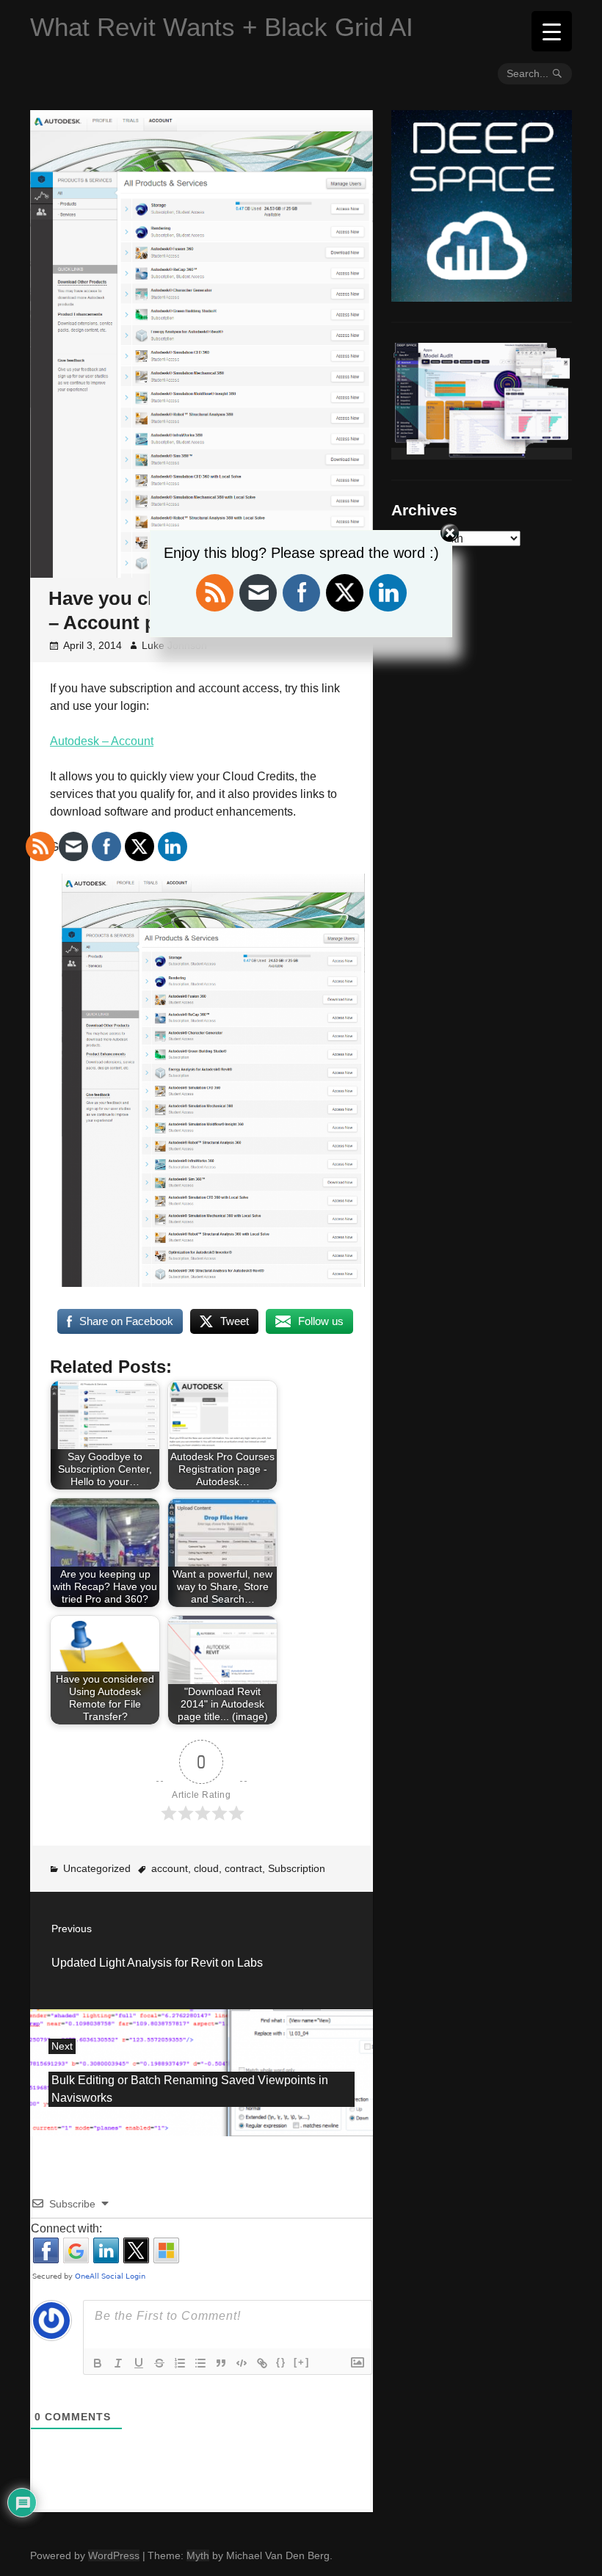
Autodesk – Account (102, 741)
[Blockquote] (221, 2363)
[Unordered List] (200, 2363)
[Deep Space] (482, 296)
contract (243, 1868)
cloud (206, 1868)
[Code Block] (242, 2363)
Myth (198, 2555)
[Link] (262, 2363)
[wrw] (482, 454)
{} (281, 2362)
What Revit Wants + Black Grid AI (222, 27)
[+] (302, 2362)
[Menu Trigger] (552, 31)
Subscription (297, 1868)
